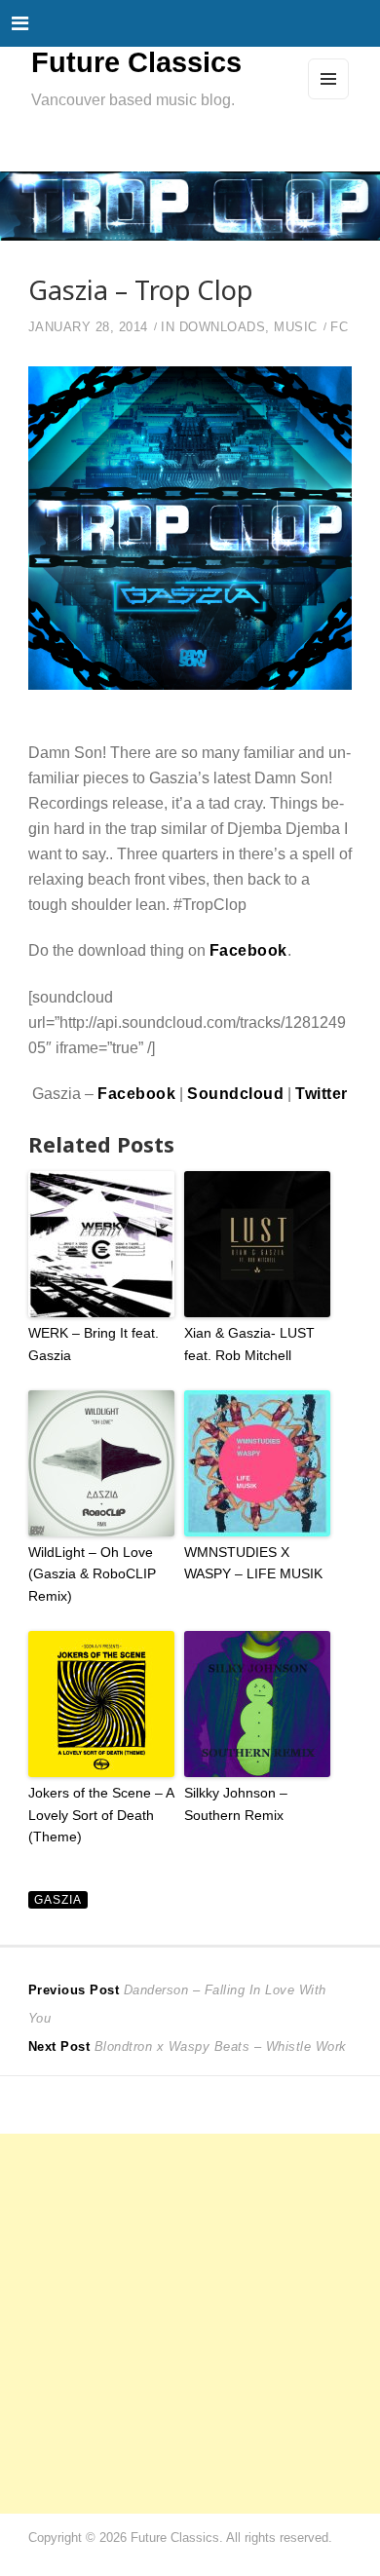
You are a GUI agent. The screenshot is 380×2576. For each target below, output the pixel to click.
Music (296, 327)
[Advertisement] (190, 2324)
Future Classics (136, 62)
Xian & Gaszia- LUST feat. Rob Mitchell (249, 1344)
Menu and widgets (329, 98)
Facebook (248, 950)
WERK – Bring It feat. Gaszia (94, 1344)
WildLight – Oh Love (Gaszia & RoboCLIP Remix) (92, 1574)
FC (339, 327)
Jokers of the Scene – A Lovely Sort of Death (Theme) (101, 1815)
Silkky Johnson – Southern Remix (236, 1803)
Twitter (322, 1093)
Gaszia (58, 1899)
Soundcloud (235, 1093)
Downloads (223, 327)
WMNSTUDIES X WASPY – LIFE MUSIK (253, 1563)
